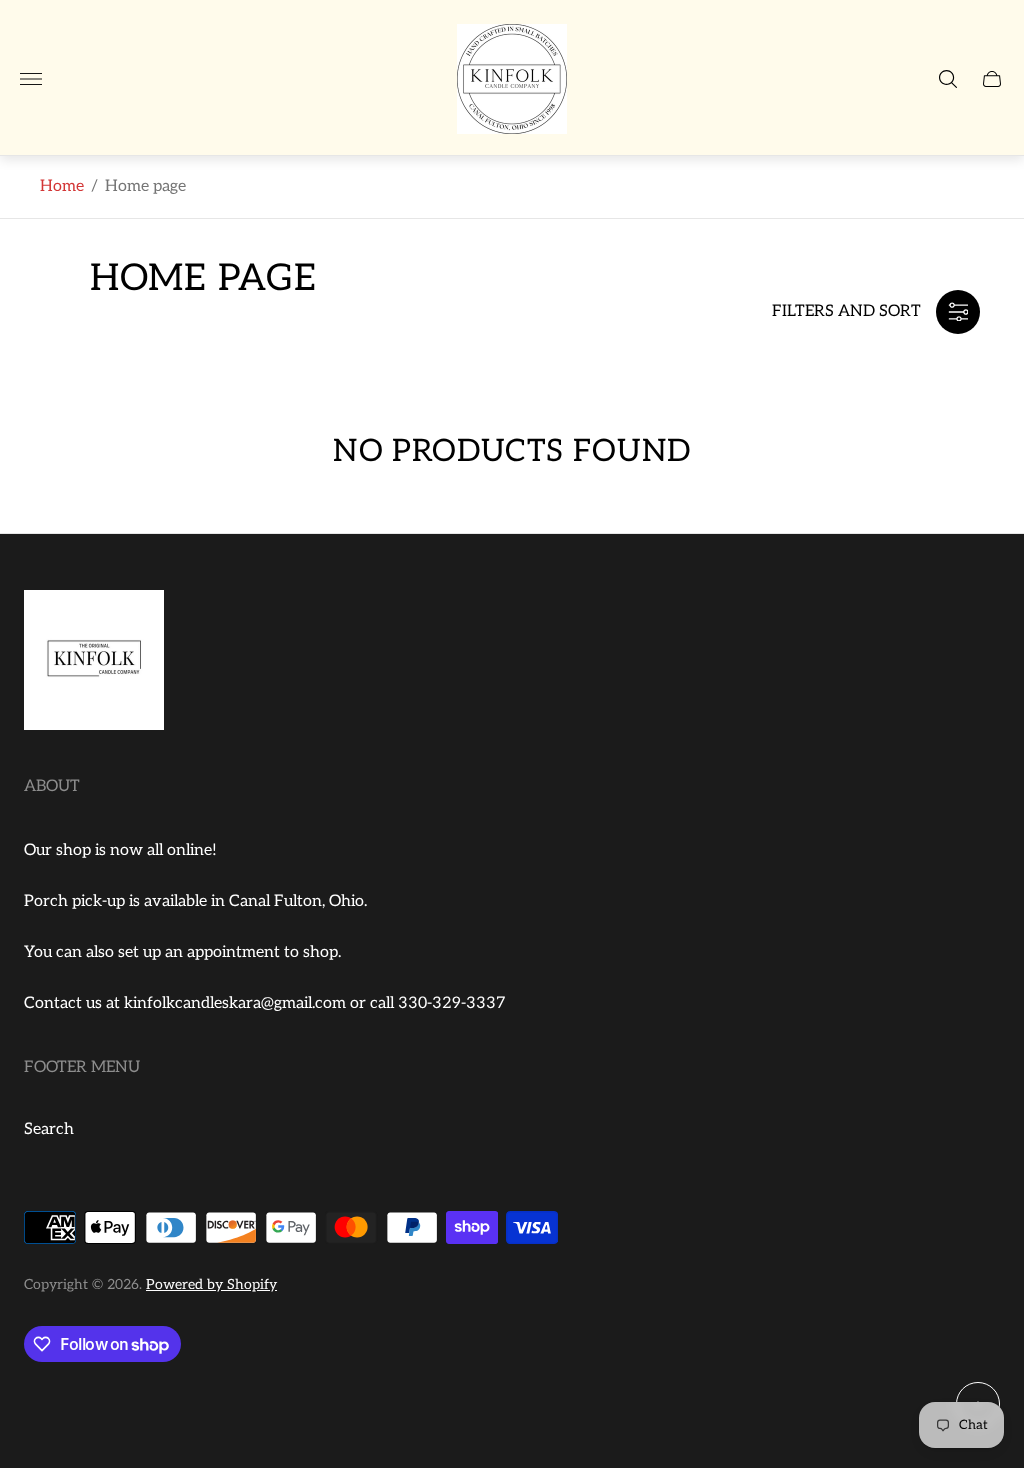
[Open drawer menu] (31, 79)
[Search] (948, 79)
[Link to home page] (94, 662)
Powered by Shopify (211, 1284)
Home (62, 186)
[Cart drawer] (992, 79)
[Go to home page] (512, 79)
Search (49, 1129)
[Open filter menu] (958, 312)
